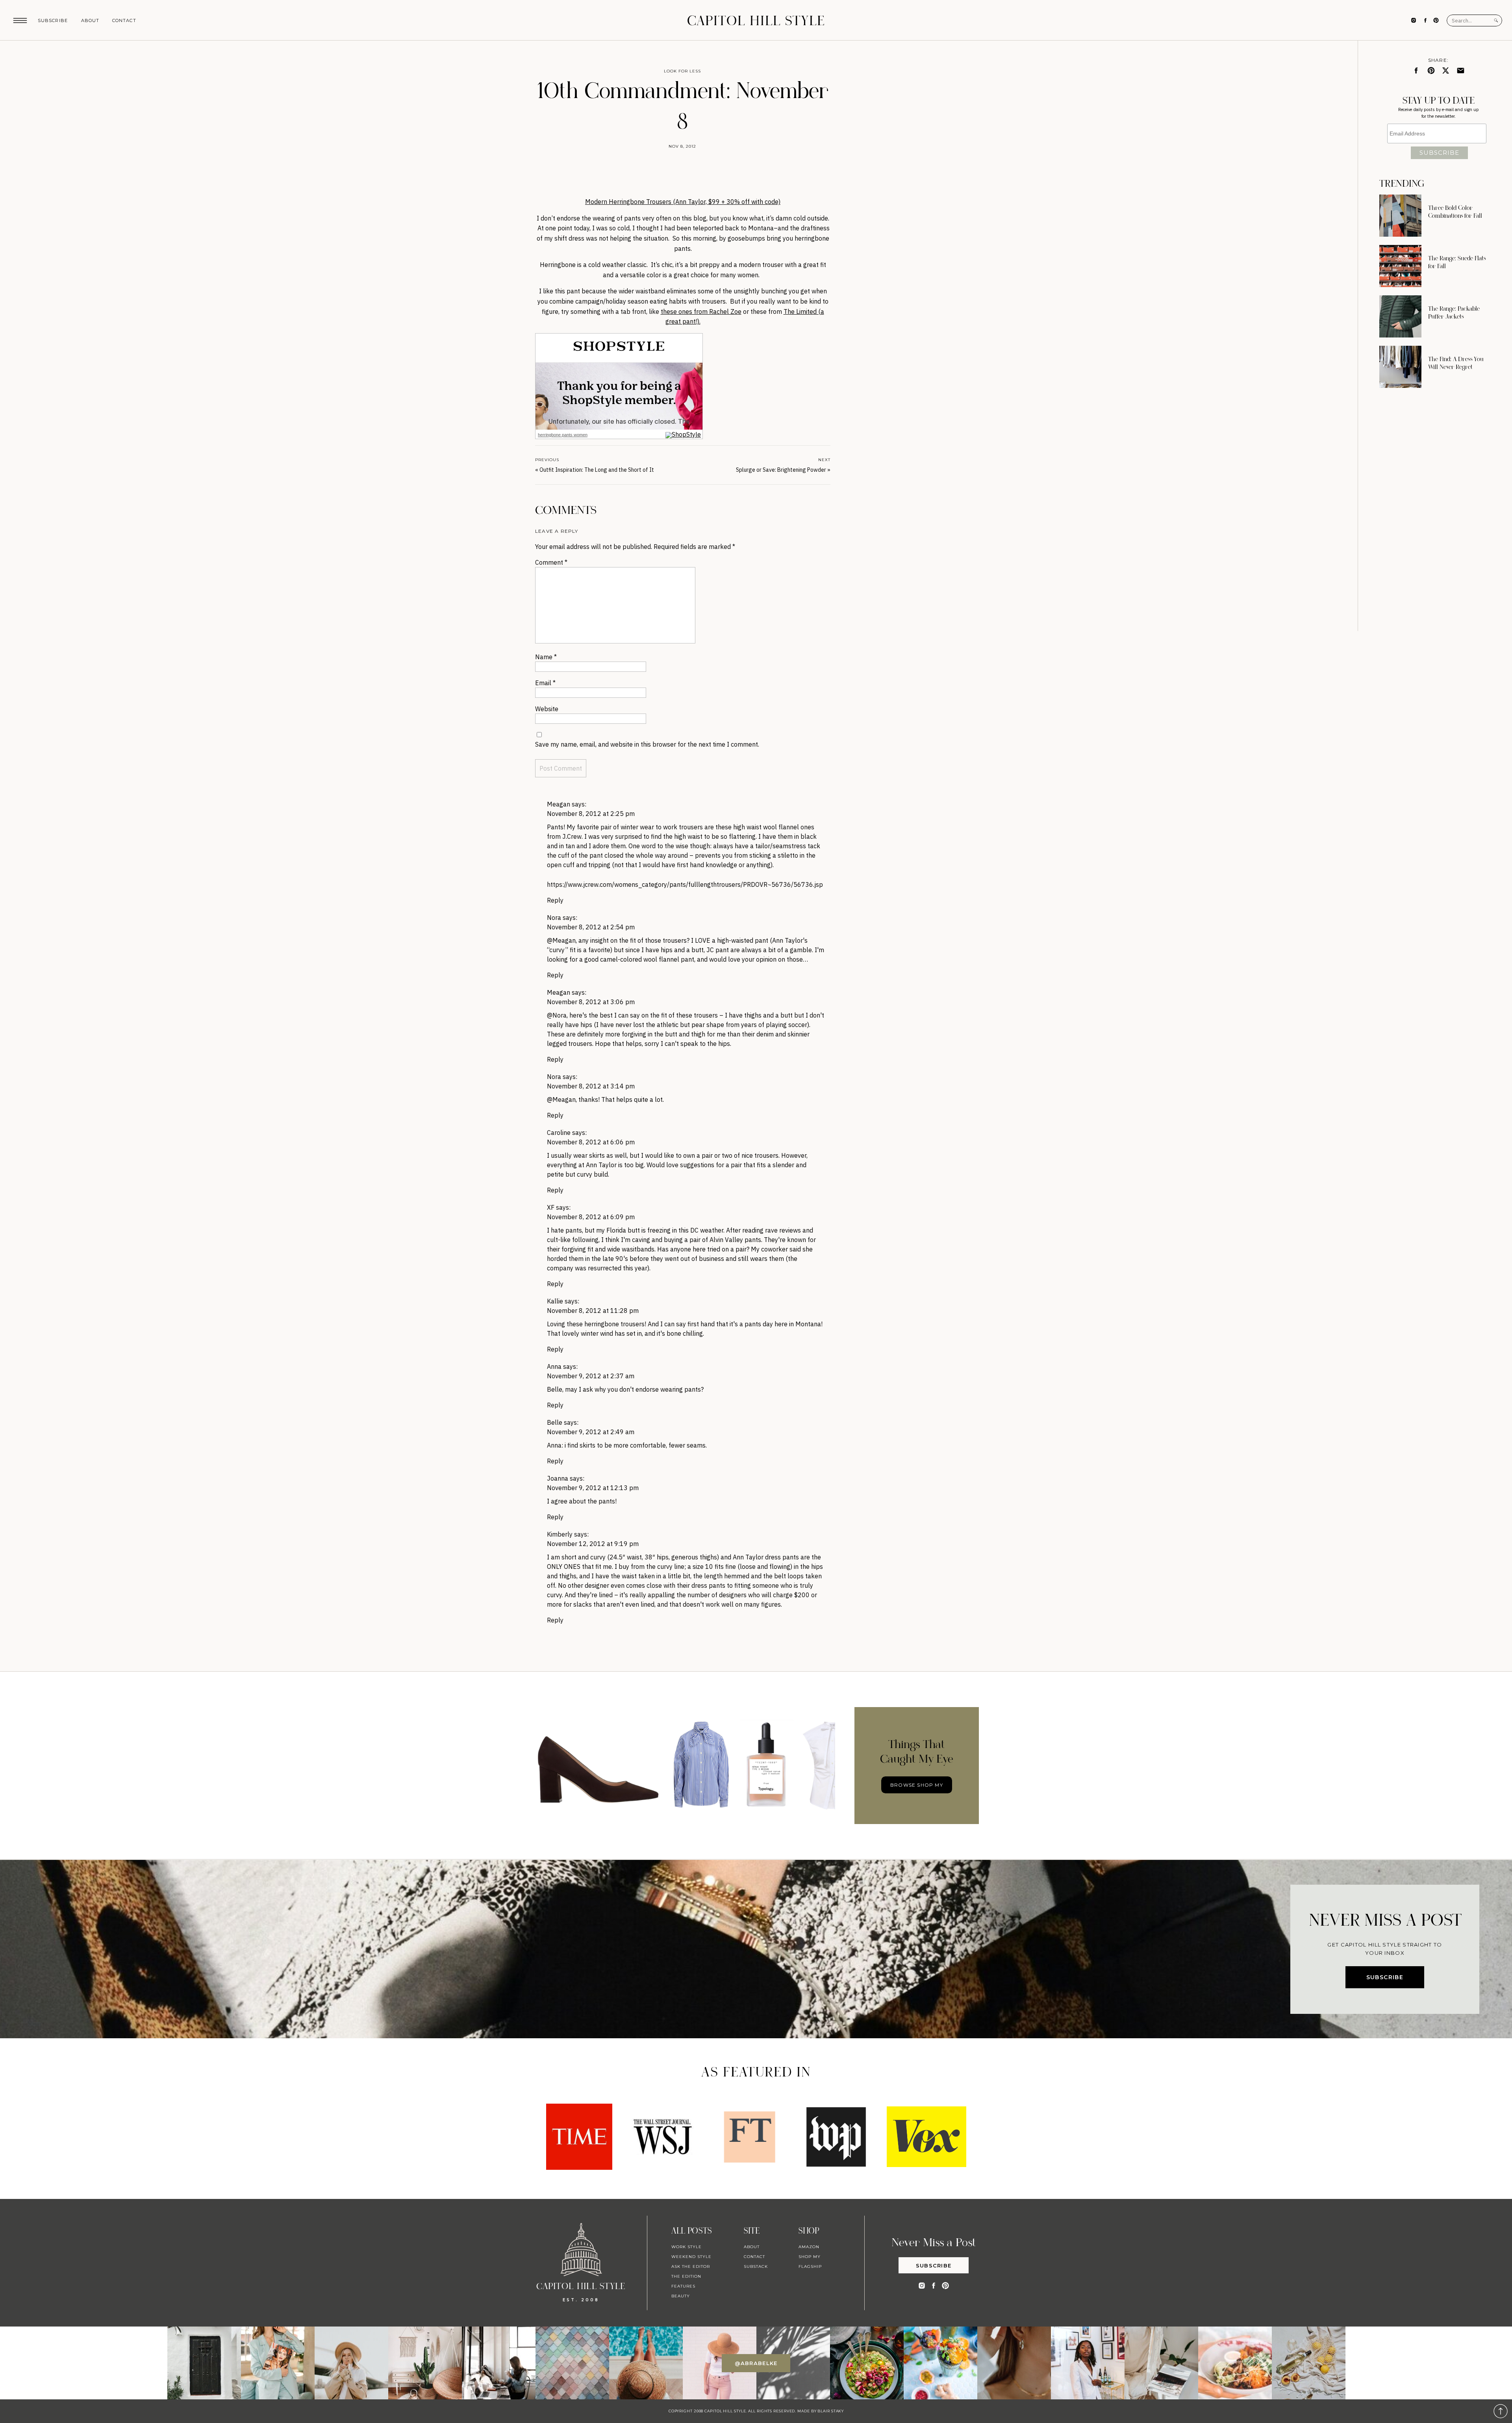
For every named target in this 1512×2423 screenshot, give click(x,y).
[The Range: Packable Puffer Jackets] (1400, 316)
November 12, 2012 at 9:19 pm (593, 1544)
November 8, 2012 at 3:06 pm (591, 1002)
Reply (555, 900)
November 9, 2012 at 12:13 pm (593, 1488)
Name (546, 657)
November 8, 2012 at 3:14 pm (591, 1086)
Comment (551, 562)
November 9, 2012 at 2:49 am (591, 1432)
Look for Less (682, 71)
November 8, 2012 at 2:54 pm (591, 927)
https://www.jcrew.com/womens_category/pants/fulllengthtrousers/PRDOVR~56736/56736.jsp (685, 884)
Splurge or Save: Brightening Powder (781, 470)
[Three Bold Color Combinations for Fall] (1400, 216)
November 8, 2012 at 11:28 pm (593, 1311)
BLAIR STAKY (830, 2411)
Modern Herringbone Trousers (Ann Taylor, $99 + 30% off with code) (683, 202)
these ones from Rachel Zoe (701, 311)
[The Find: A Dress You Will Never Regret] (1400, 367)
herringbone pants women (563, 435)
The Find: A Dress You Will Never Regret (1456, 363)
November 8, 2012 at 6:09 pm (591, 1217)
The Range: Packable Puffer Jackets (1454, 313)
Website (547, 709)
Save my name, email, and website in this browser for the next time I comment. (647, 744)
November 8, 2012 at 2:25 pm (591, 814)
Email (545, 683)
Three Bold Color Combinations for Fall (1455, 212)
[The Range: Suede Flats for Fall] (1400, 266)
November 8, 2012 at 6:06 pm (591, 1142)
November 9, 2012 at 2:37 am (591, 1376)
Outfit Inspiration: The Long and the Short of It (597, 470)
